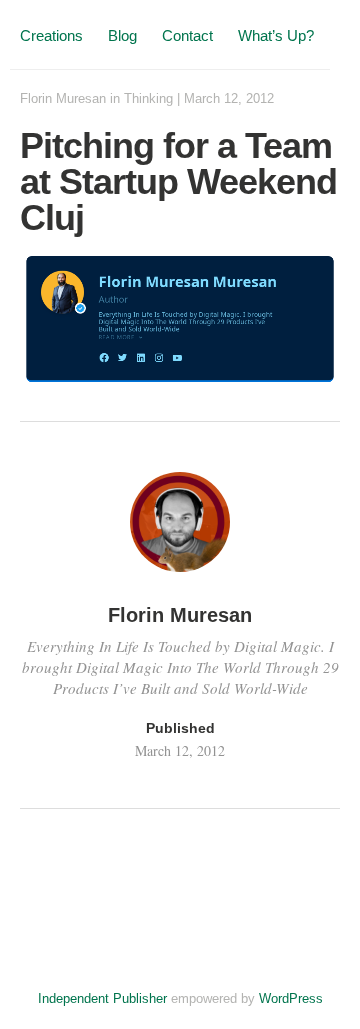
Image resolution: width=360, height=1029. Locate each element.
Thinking (148, 98)
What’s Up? (276, 35)
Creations (51, 35)
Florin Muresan (63, 98)
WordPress (291, 998)
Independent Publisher (102, 998)
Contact (187, 35)
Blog (122, 35)
